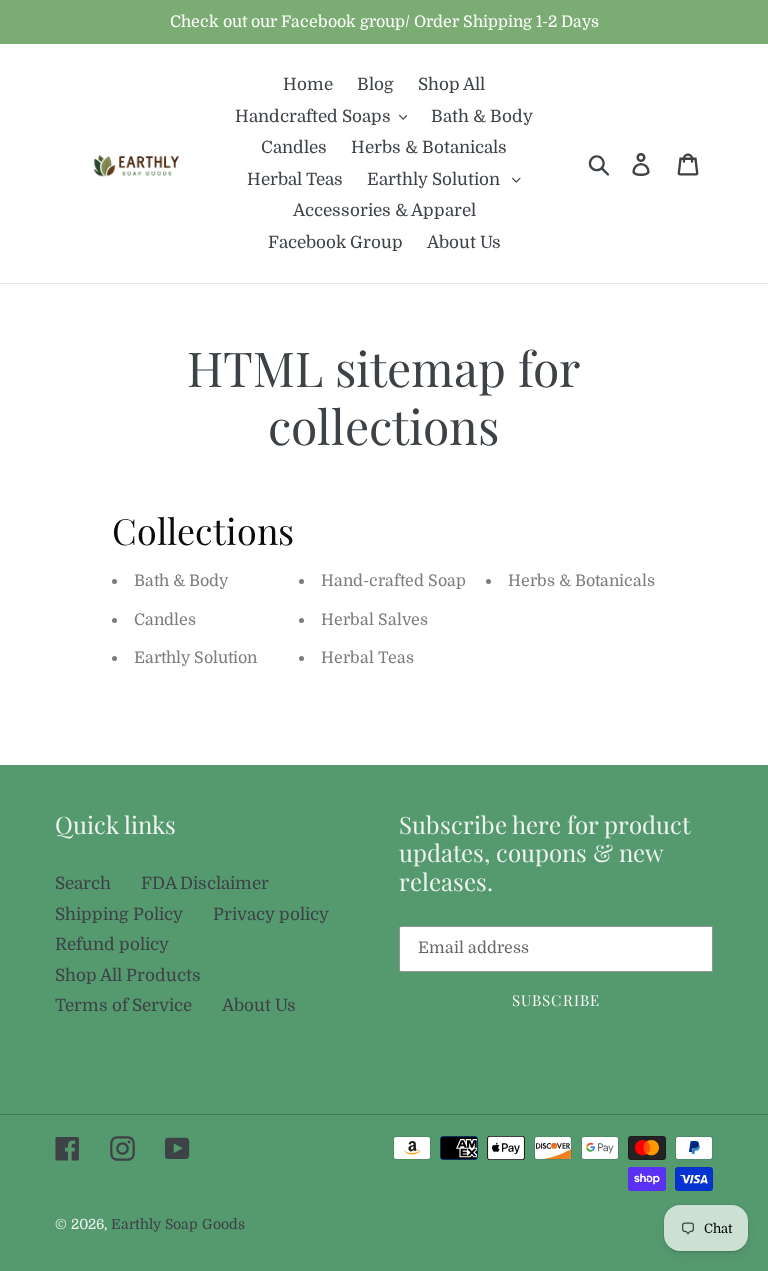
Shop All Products (128, 975)
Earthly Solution (195, 658)
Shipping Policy (119, 914)
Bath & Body (181, 581)
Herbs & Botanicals (581, 581)
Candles (165, 620)
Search (83, 883)
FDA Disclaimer (205, 883)
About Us (259, 1005)
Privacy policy (271, 914)
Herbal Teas (367, 658)
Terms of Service (123, 1005)
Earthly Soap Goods (178, 1224)
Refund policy (112, 944)
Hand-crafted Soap (393, 581)
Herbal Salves (374, 620)
